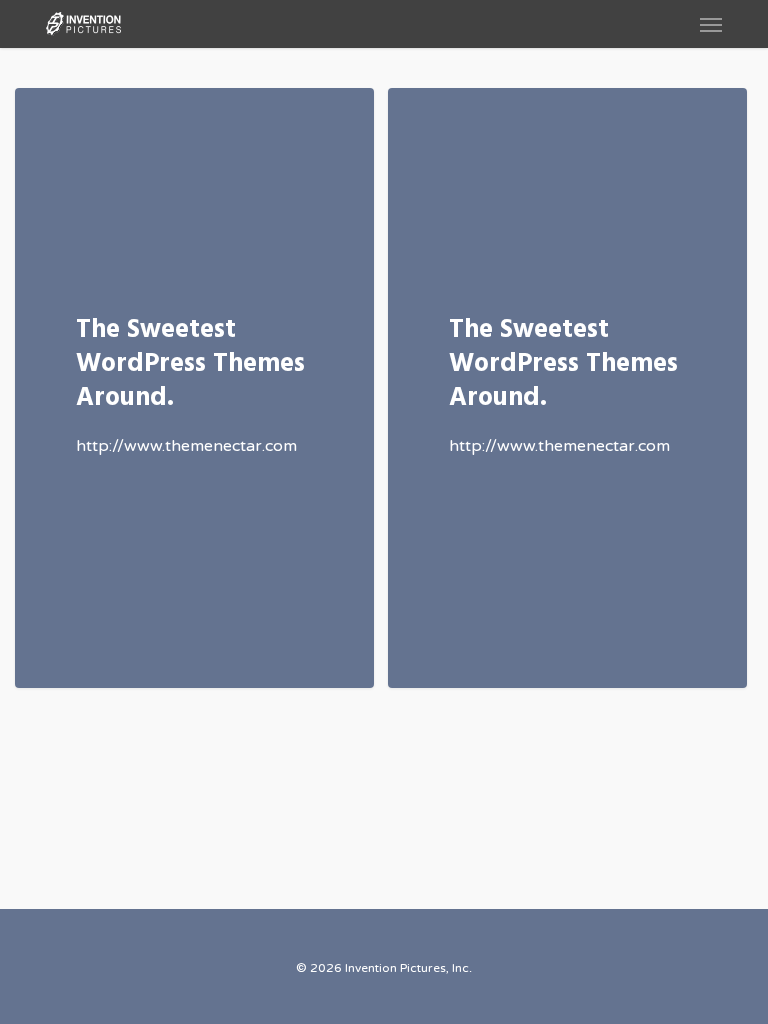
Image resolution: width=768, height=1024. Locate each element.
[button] (711, 24)
